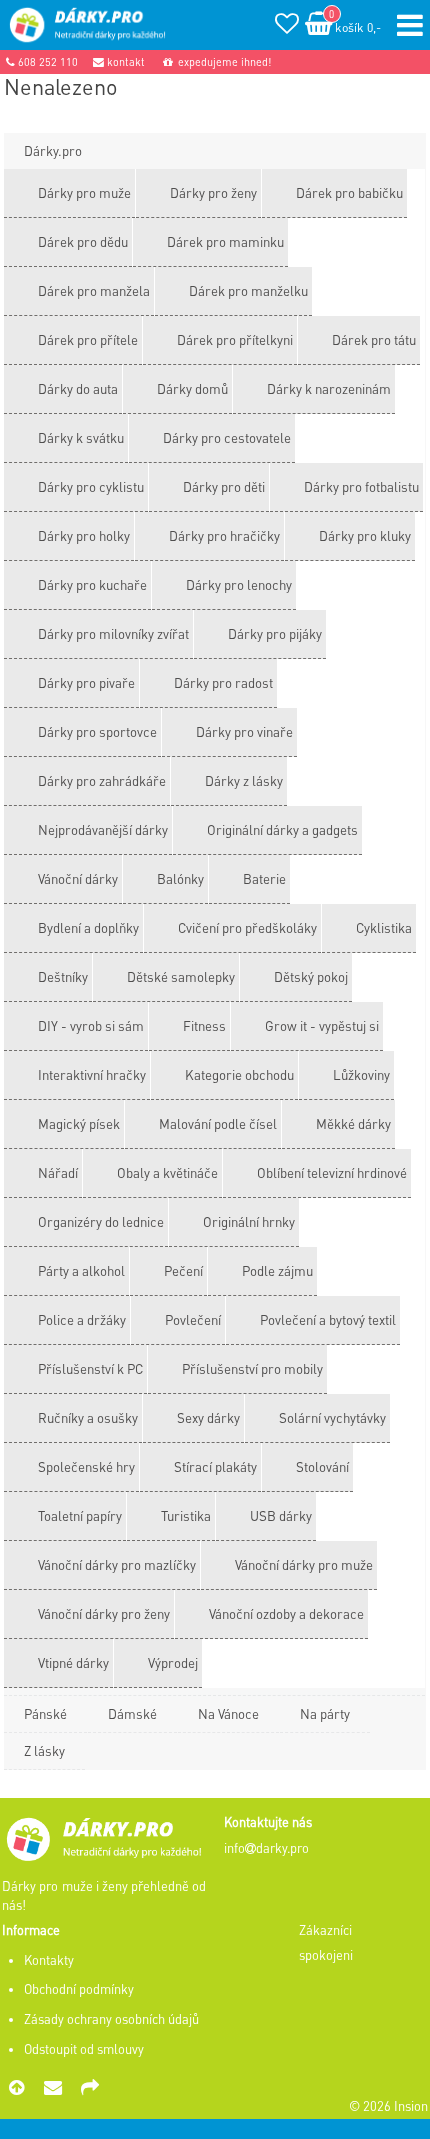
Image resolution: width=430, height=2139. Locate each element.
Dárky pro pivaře (86, 682)
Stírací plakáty (215, 1466)
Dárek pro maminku (225, 241)
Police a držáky (82, 1319)
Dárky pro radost (223, 682)
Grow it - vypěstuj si (322, 1025)
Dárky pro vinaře (244, 731)
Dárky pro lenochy (239, 584)
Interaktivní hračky (92, 1074)
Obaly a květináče (167, 1172)
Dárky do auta (78, 388)
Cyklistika (384, 927)
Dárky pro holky (84, 535)
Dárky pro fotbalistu (361, 486)
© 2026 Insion (388, 2106)
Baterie (264, 878)
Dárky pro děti (224, 486)
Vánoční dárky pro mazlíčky (117, 1564)
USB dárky (281, 1515)
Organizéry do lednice (101, 1221)
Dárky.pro (53, 150)
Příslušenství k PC (90, 1368)
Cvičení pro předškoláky (247, 927)
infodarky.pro (266, 1848)
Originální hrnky (249, 1221)
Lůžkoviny (361, 1074)
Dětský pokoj (311, 976)
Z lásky (44, 1750)
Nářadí (58, 1172)
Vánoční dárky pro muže (304, 1564)
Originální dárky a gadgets (282, 829)
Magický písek (79, 1123)
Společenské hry (86, 1466)
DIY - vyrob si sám (91, 1025)
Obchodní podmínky (79, 1989)
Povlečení (193, 1319)
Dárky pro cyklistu (91, 486)
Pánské (45, 1713)
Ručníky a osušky (88, 1417)
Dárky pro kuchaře (92, 584)
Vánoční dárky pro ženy (104, 1613)
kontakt (124, 62)
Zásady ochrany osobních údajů (111, 2019)
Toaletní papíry (80, 1515)
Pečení (183, 1270)
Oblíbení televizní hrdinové (332, 1172)
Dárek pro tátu (374, 339)
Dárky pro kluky (365, 535)
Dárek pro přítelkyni (235, 339)
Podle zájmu (277, 1270)
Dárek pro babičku (349, 192)
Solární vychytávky (332, 1417)
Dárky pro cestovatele (227, 437)
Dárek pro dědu (83, 241)
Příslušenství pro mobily (252, 1368)
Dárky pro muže (84, 192)
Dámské (132, 1713)
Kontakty (49, 1960)
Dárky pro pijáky (275, 633)
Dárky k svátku (81, 437)
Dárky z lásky (244, 780)
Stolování (322, 1466)
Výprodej (173, 1662)
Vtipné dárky (73, 1662)
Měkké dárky (353, 1123)
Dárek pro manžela (94, 290)
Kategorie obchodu (239, 1074)
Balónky (180, 878)
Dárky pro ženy (213, 192)
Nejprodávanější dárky (103, 829)
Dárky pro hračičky (224, 535)
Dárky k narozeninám (329, 388)
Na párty (325, 1713)
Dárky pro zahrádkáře (102, 780)
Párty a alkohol (81, 1270)
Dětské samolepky (181, 976)
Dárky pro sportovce (97, 731)
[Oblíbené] (287, 26)
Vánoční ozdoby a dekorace (286, 1613)
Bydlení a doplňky (88, 927)
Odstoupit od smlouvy (84, 2049)
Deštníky (63, 976)
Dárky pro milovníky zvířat (113, 633)
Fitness (204, 1025)
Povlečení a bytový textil (328, 1319)
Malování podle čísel (218, 1123)
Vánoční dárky (78, 878)
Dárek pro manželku (248, 290)
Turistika (186, 1515)
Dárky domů (192, 388)
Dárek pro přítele (88, 339)
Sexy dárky (208, 1417)
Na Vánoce (228, 1713)
